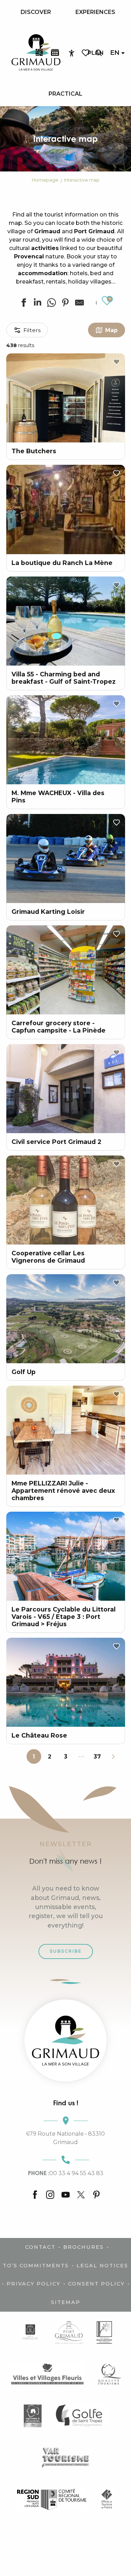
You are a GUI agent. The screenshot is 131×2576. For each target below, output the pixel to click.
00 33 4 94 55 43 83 (66, 2173)
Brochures (83, 2247)
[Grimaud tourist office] (65, 2041)
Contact (40, 2247)
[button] (99, 53)
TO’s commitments (36, 2266)
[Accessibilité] (72, 53)
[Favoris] (86, 53)
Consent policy (96, 2284)
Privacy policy (34, 2284)
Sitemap (66, 2302)
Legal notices (102, 2266)
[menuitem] (36, 12)
